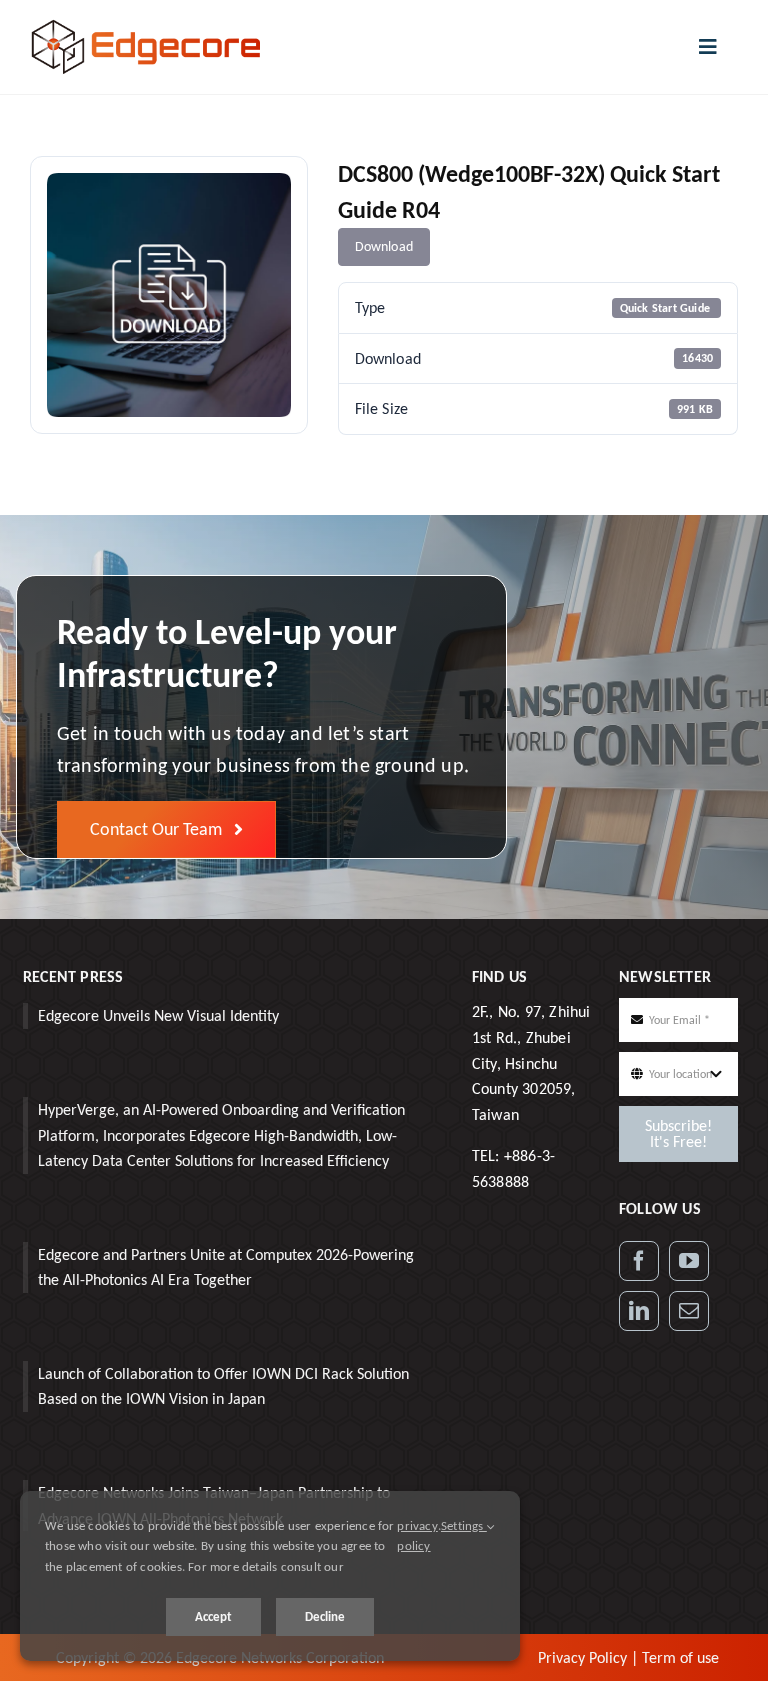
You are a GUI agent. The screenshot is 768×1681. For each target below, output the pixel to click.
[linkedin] (639, 1311)
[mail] (689, 1311)
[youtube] (689, 1261)
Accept (213, 1616)
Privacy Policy (582, 1657)
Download (384, 246)
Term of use (680, 1657)
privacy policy (417, 1536)
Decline (325, 1616)
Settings (464, 1525)
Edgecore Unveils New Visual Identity (158, 1015)
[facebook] (639, 1261)
